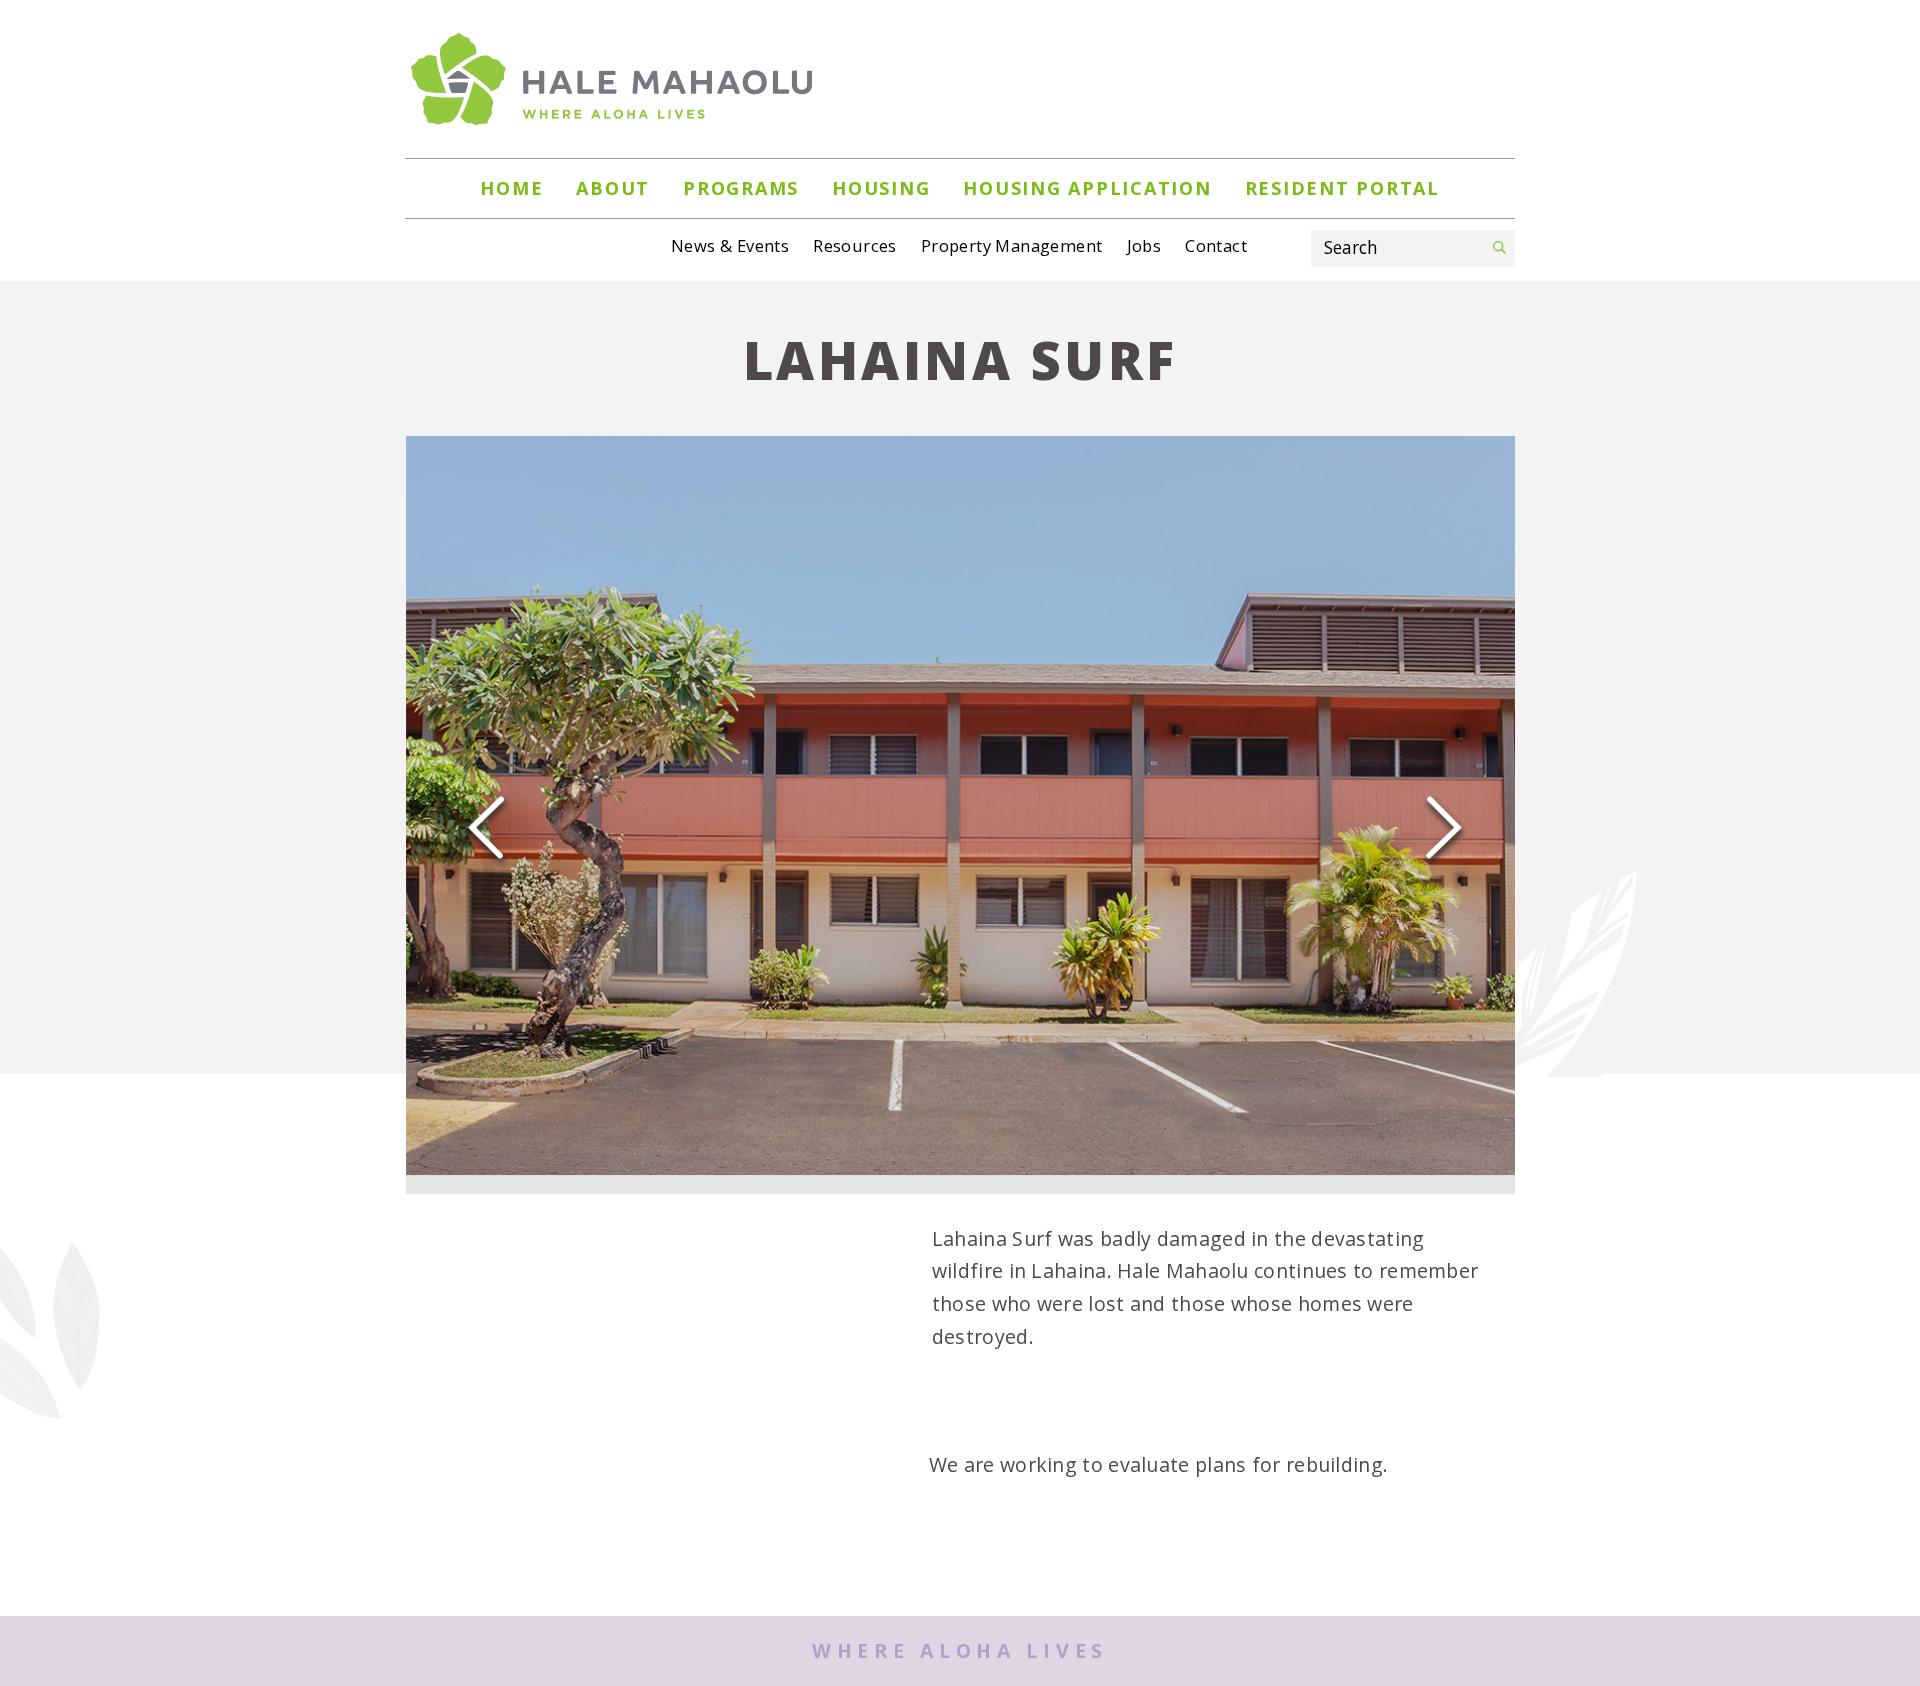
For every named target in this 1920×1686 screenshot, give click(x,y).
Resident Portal (1342, 188)
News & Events (730, 245)
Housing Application (1087, 188)
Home (511, 188)
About (613, 188)
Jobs (1144, 245)
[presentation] (486, 818)
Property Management (1012, 245)
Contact (1216, 245)
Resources (855, 245)
